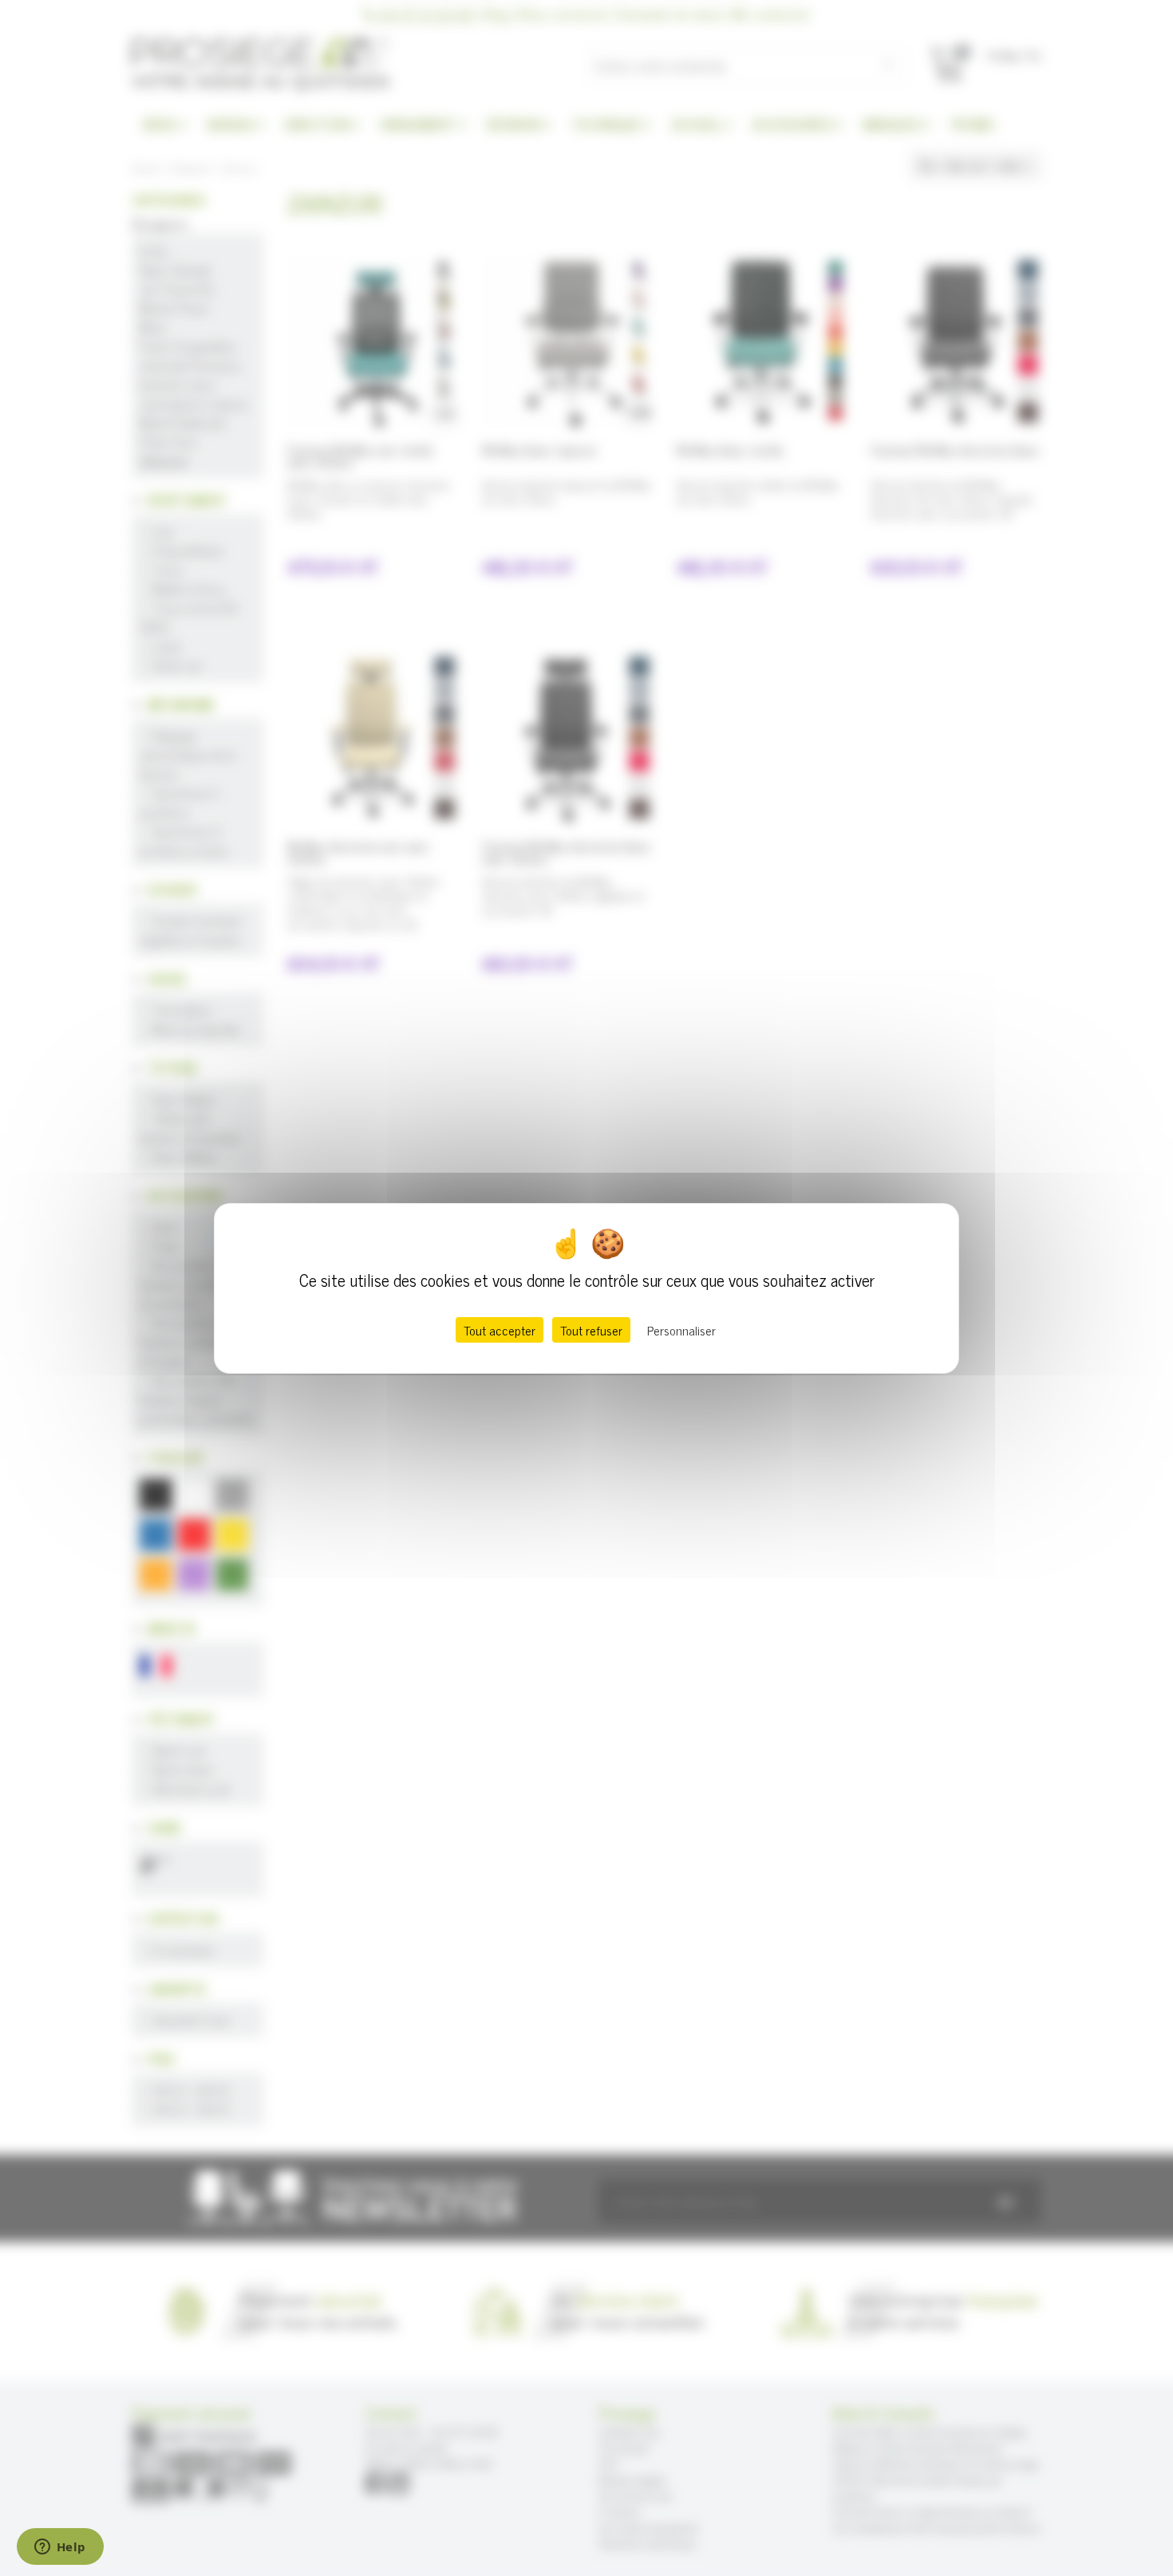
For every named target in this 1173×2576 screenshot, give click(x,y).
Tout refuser (591, 1330)
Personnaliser (681, 1330)
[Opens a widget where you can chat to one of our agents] (60, 2548)
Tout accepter (500, 1330)
